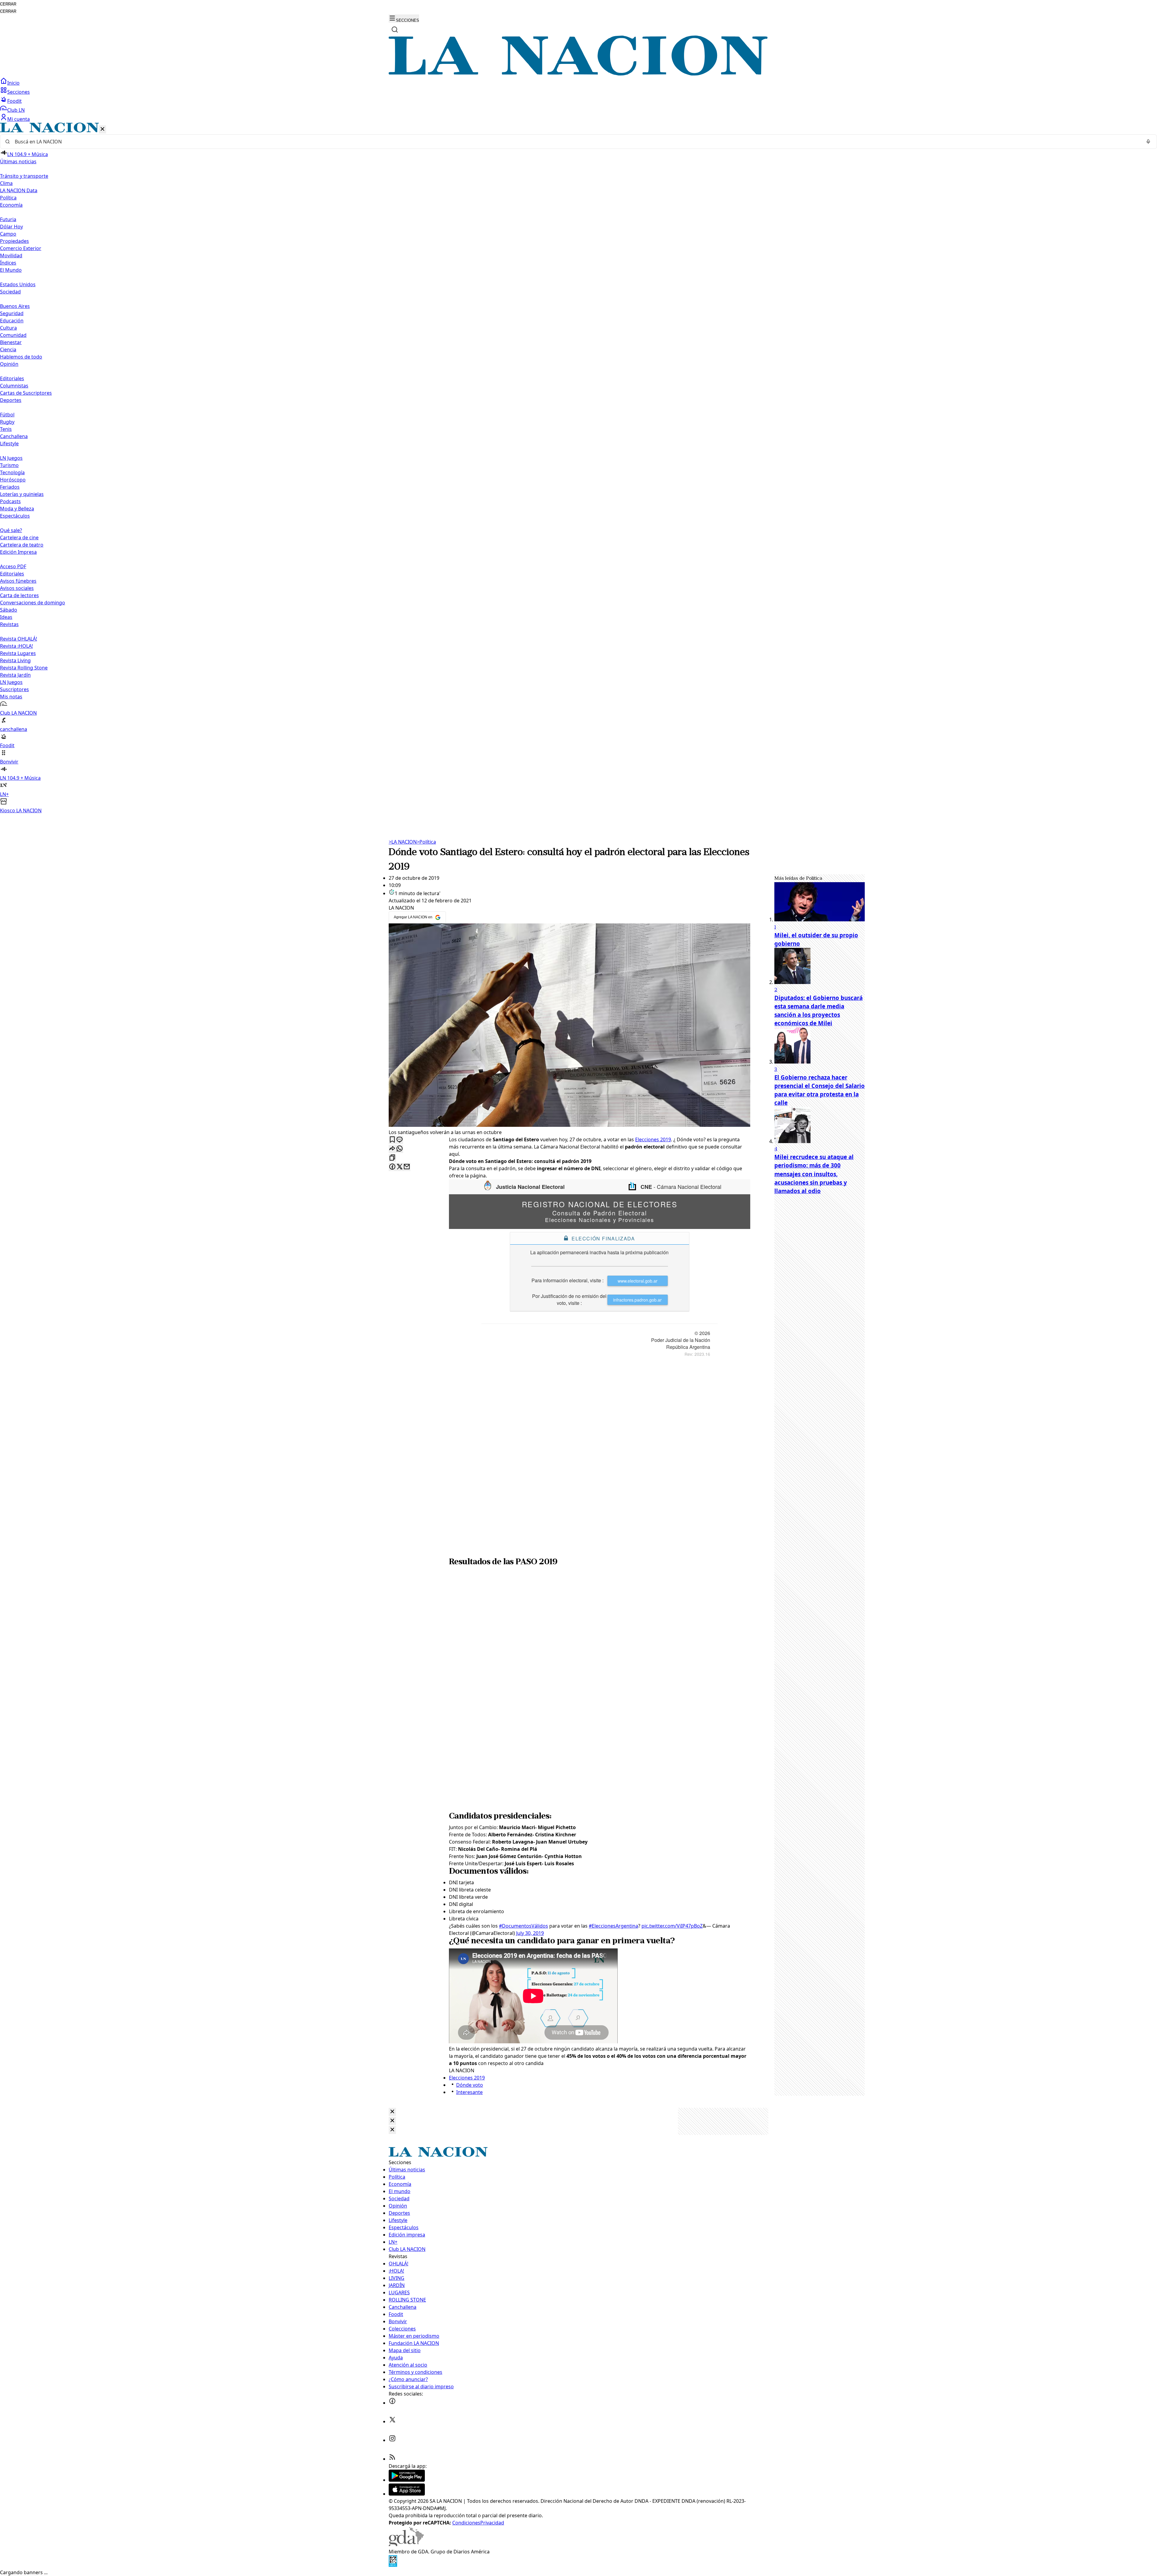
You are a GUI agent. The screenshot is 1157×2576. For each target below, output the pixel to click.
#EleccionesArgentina (613, 1926)
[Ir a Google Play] (407, 2480)
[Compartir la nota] (392, 1149)
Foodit (14, 101)
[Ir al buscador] (395, 30)
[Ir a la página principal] (578, 74)
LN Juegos (11, 458)
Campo (8, 234)
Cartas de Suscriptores (26, 393)
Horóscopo (13, 480)
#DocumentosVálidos (524, 1926)
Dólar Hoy (11, 227)
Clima (6, 183)
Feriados (10, 487)
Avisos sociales (17, 588)
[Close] (392, 2112)
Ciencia (8, 349)
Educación (12, 321)
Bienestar (11, 342)
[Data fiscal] (393, 2565)
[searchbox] (576, 142)
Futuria (8, 219)
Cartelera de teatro (22, 545)
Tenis (6, 429)
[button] (578, 468)
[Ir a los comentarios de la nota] (400, 1140)
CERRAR (8, 4)
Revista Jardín (15, 675)
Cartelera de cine (19, 537)
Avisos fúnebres (18, 581)
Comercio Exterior (21, 248)
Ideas (6, 617)
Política (426, 842)
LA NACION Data (19, 190)
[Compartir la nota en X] (400, 1167)
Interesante (469, 2092)
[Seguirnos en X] (392, 2421)
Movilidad (11, 255)
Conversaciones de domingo (33, 603)
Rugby (7, 422)
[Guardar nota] (392, 1140)
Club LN (16, 110)
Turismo (9, 465)
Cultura (8, 328)
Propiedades (14, 241)
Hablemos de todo (21, 357)
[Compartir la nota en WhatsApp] (400, 1149)
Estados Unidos (18, 284)
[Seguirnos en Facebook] (392, 2403)
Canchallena (14, 436)
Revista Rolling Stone (24, 668)
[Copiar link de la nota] (392, 1158)
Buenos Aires (15, 306)
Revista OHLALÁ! (19, 639)
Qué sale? (11, 530)
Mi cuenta (19, 119)
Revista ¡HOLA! (16, 646)
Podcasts (10, 501)
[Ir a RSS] (392, 2459)
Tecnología (12, 472)
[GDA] (406, 2544)
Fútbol (7, 415)
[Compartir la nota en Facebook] (392, 1167)
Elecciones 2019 (653, 1139)
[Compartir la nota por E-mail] (407, 1167)
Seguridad (12, 313)
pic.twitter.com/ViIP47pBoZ (672, 1926)
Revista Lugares (18, 653)
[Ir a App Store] (407, 2494)
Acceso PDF (13, 566)
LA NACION (403, 842)
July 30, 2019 (530, 1933)
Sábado (9, 610)
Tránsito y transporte (24, 176)
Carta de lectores (19, 595)
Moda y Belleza (17, 509)
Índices (8, 263)
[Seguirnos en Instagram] (392, 2440)
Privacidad (492, 2523)
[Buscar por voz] (1148, 142)
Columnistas (14, 386)
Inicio (13, 83)
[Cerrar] (102, 129)
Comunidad (13, 335)
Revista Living (15, 660)
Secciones (19, 92)
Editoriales (12, 378)
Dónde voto (470, 2085)
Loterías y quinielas (22, 494)
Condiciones (466, 2523)
